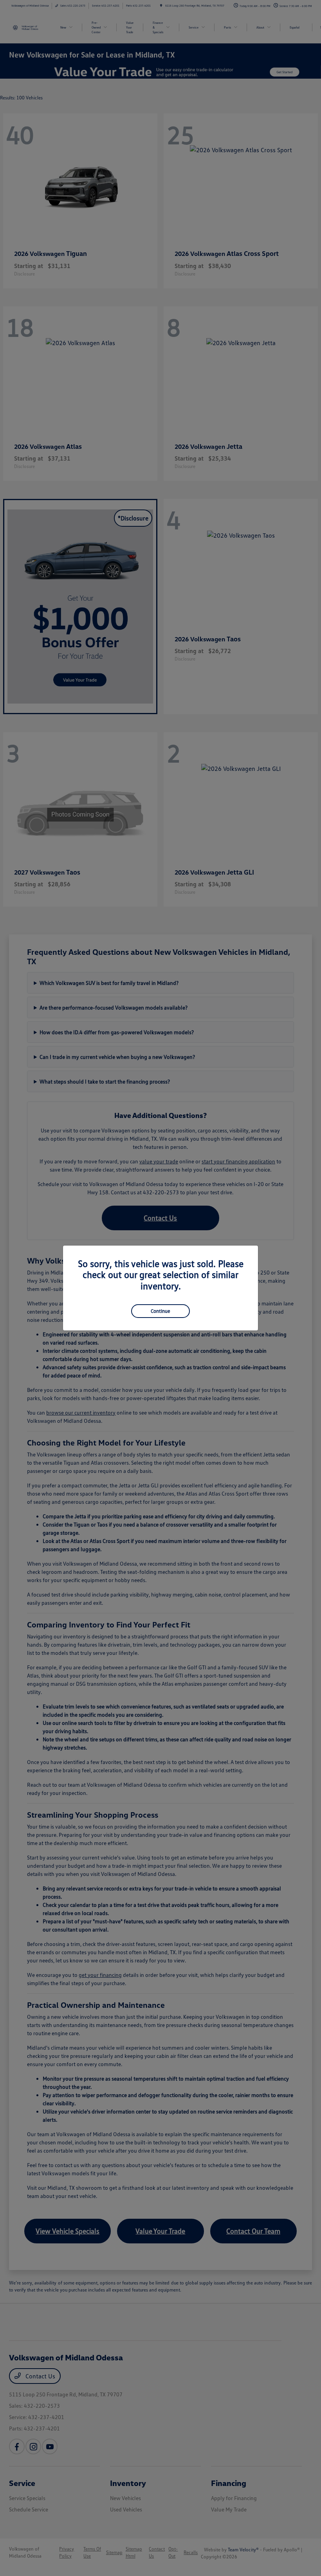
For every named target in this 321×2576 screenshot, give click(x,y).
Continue (160, 1311)
